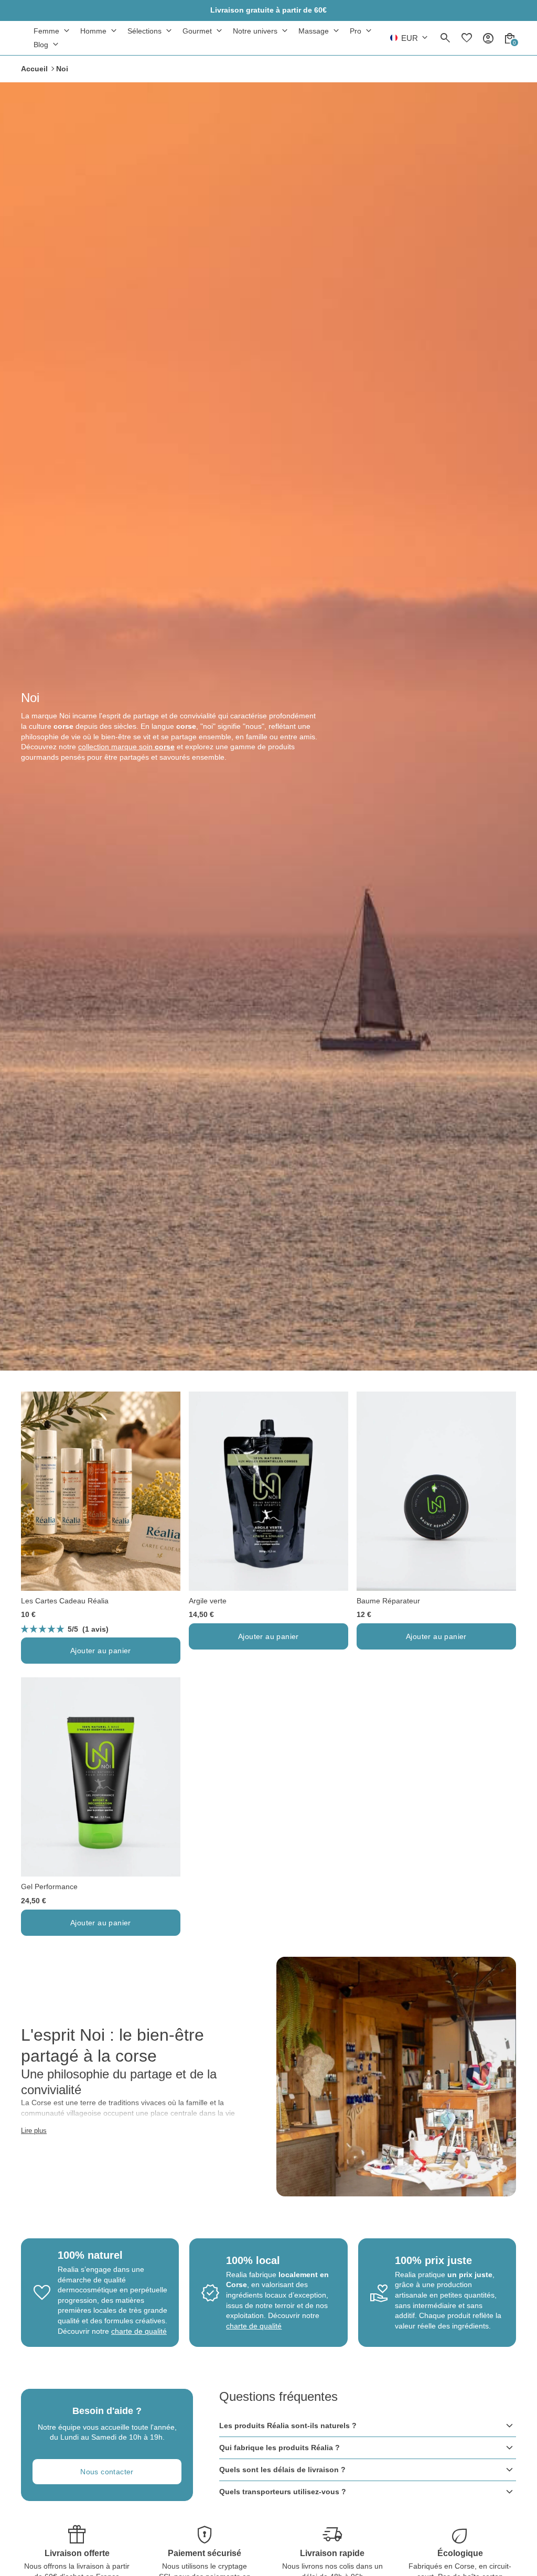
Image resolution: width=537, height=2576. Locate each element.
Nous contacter (107, 2472)
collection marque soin (126, 747)
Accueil (34, 69)
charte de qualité (139, 2331)
